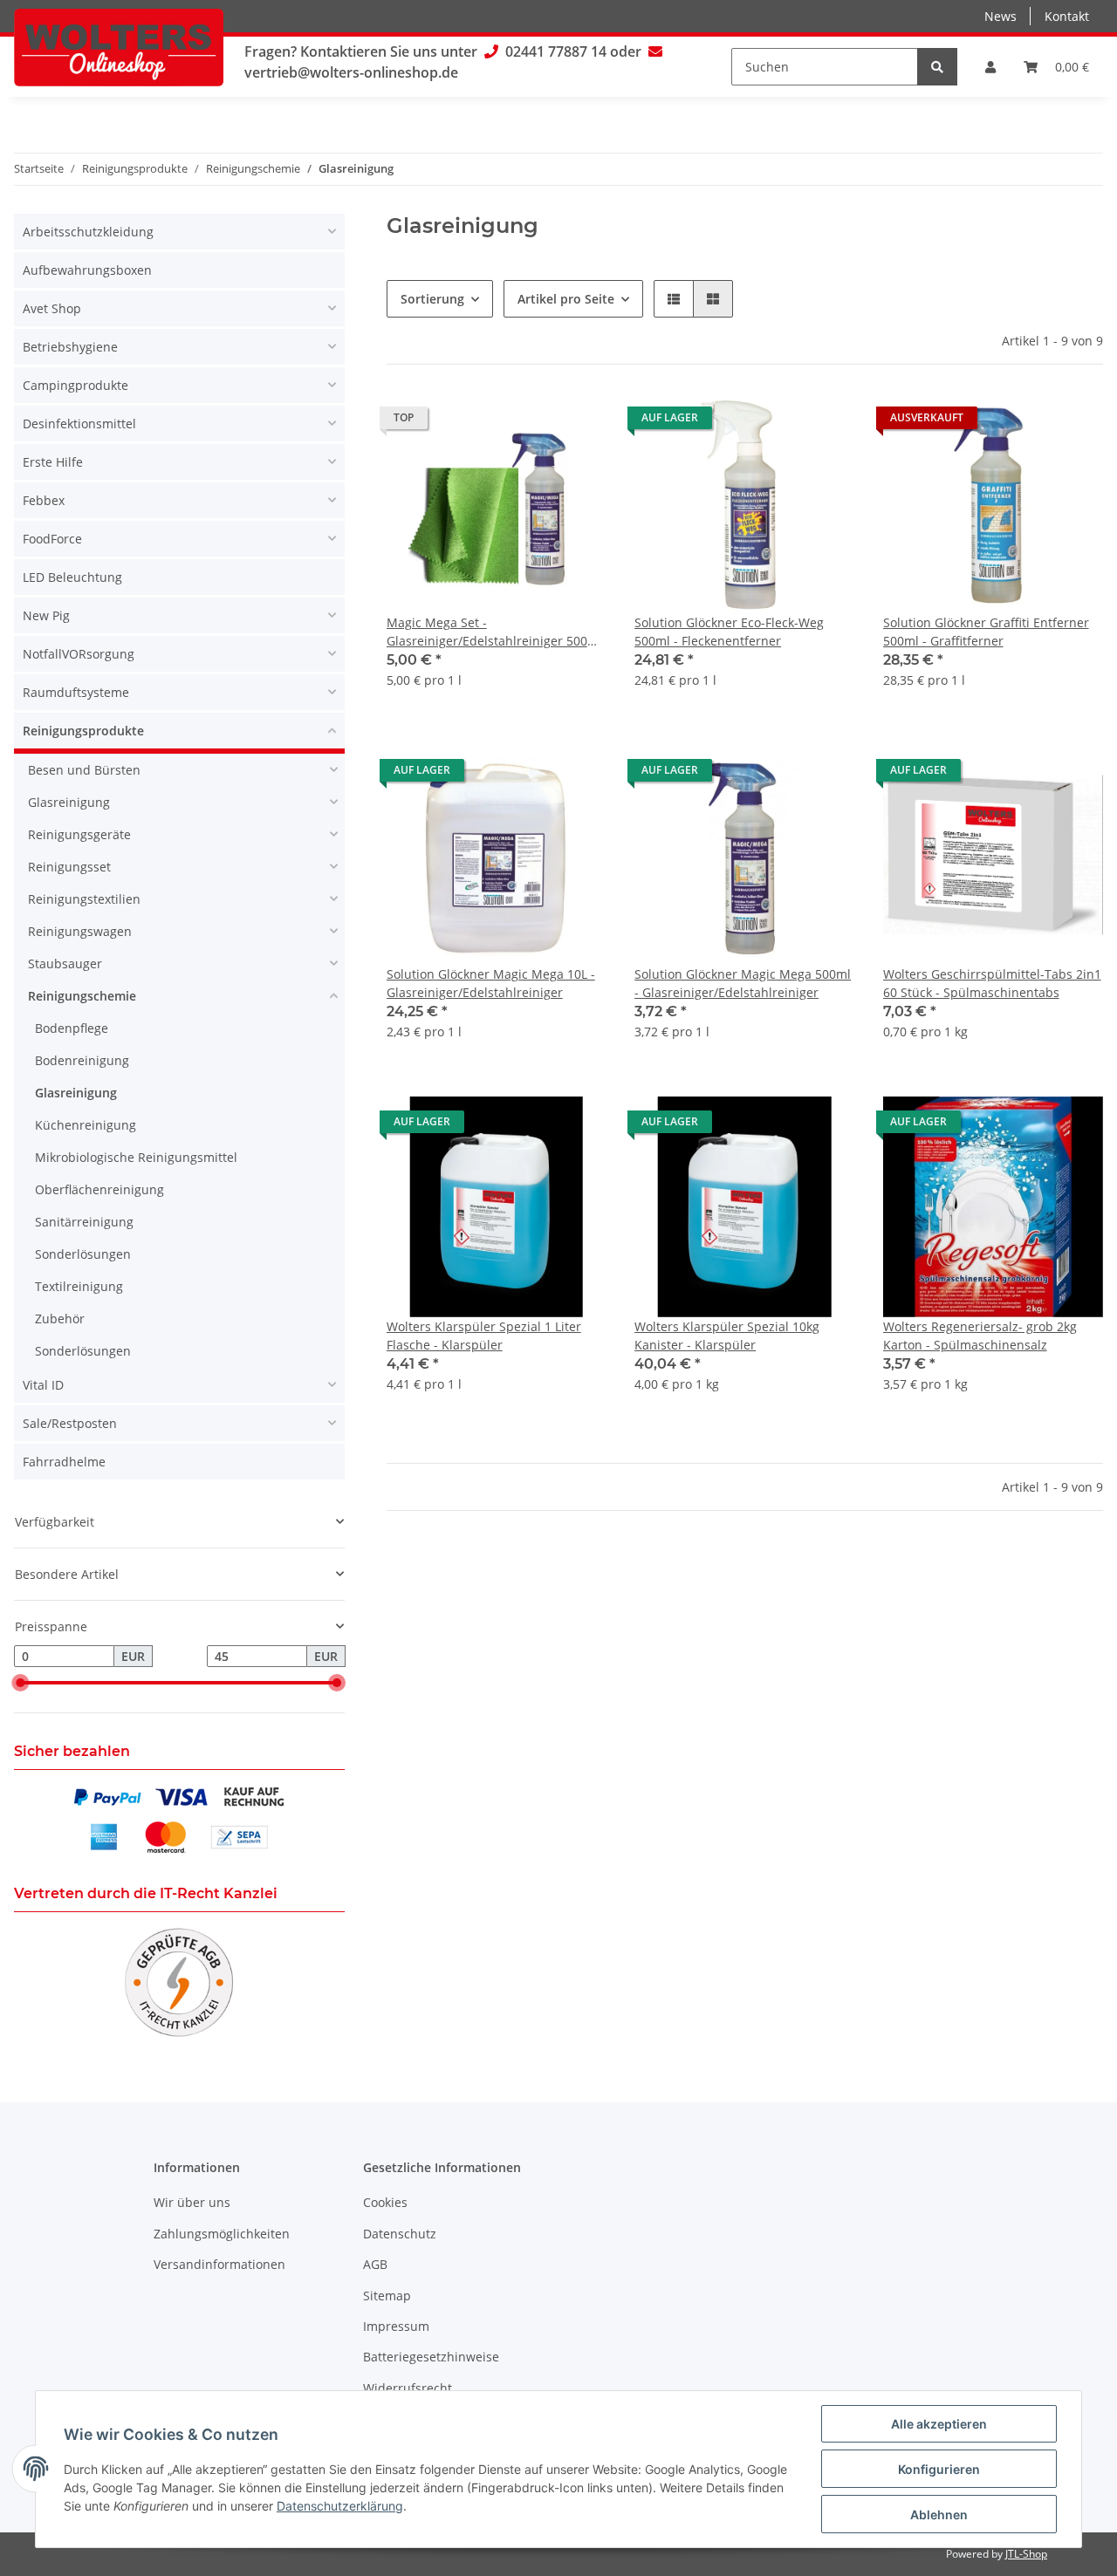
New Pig (46, 615)
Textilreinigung (79, 1286)
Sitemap (387, 2296)
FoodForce (52, 539)
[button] (990, 67)
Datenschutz (400, 2234)
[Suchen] (937, 67)
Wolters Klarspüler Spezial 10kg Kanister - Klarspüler (727, 1336)
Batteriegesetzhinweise (431, 2357)
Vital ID (43, 1385)
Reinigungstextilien (84, 899)
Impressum (396, 2326)
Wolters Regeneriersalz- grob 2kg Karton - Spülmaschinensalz (980, 1336)
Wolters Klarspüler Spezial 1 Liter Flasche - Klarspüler (484, 1336)
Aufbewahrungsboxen (87, 270)
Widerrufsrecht (408, 2388)
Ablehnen (939, 2515)
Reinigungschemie (82, 996)
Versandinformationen (219, 2264)
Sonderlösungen (83, 1254)
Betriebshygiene (70, 347)
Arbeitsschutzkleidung (88, 232)
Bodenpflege (72, 1028)
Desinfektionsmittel (79, 424)
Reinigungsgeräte (79, 834)
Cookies (385, 2202)
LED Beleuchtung (72, 577)
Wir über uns (192, 2202)
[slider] (21, 1683)
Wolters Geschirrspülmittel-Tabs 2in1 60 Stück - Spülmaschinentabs (992, 983)
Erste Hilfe (53, 462)
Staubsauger (65, 963)
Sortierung (432, 299)
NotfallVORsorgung (79, 654)
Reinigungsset (69, 867)
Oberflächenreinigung (99, 1189)
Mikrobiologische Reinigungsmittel (136, 1157)
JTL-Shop (1026, 2554)
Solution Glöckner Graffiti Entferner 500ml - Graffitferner (986, 632)
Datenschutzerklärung (340, 2506)
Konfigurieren (939, 2469)
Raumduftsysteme (76, 692)
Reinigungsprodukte (83, 731)
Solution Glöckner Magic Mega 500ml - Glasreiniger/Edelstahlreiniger (743, 983)
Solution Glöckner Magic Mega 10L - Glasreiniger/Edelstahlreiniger (491, 983)
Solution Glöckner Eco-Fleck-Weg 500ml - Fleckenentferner (729, 632)
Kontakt (1067, 16)
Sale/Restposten (70, 1423)
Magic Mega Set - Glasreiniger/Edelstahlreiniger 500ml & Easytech (494, 632)
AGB (375, 2264)
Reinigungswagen (80, 931)
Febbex (44, 500)
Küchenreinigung (86, 1125)
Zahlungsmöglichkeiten (222, 2234)
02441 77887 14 (556, 51)
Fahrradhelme (64, 1462)
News (1001, 16)
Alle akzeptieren (939, 2424)
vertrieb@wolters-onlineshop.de (351, 72)
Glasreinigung (69, 802)
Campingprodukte (75, 385)
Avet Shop (52, 308)
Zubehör (60, 1319)
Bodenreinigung (82, 1060)
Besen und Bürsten (84, 770)
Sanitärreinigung (84, 1222)
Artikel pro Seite (566, 299)
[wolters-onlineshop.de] (119, 47)
